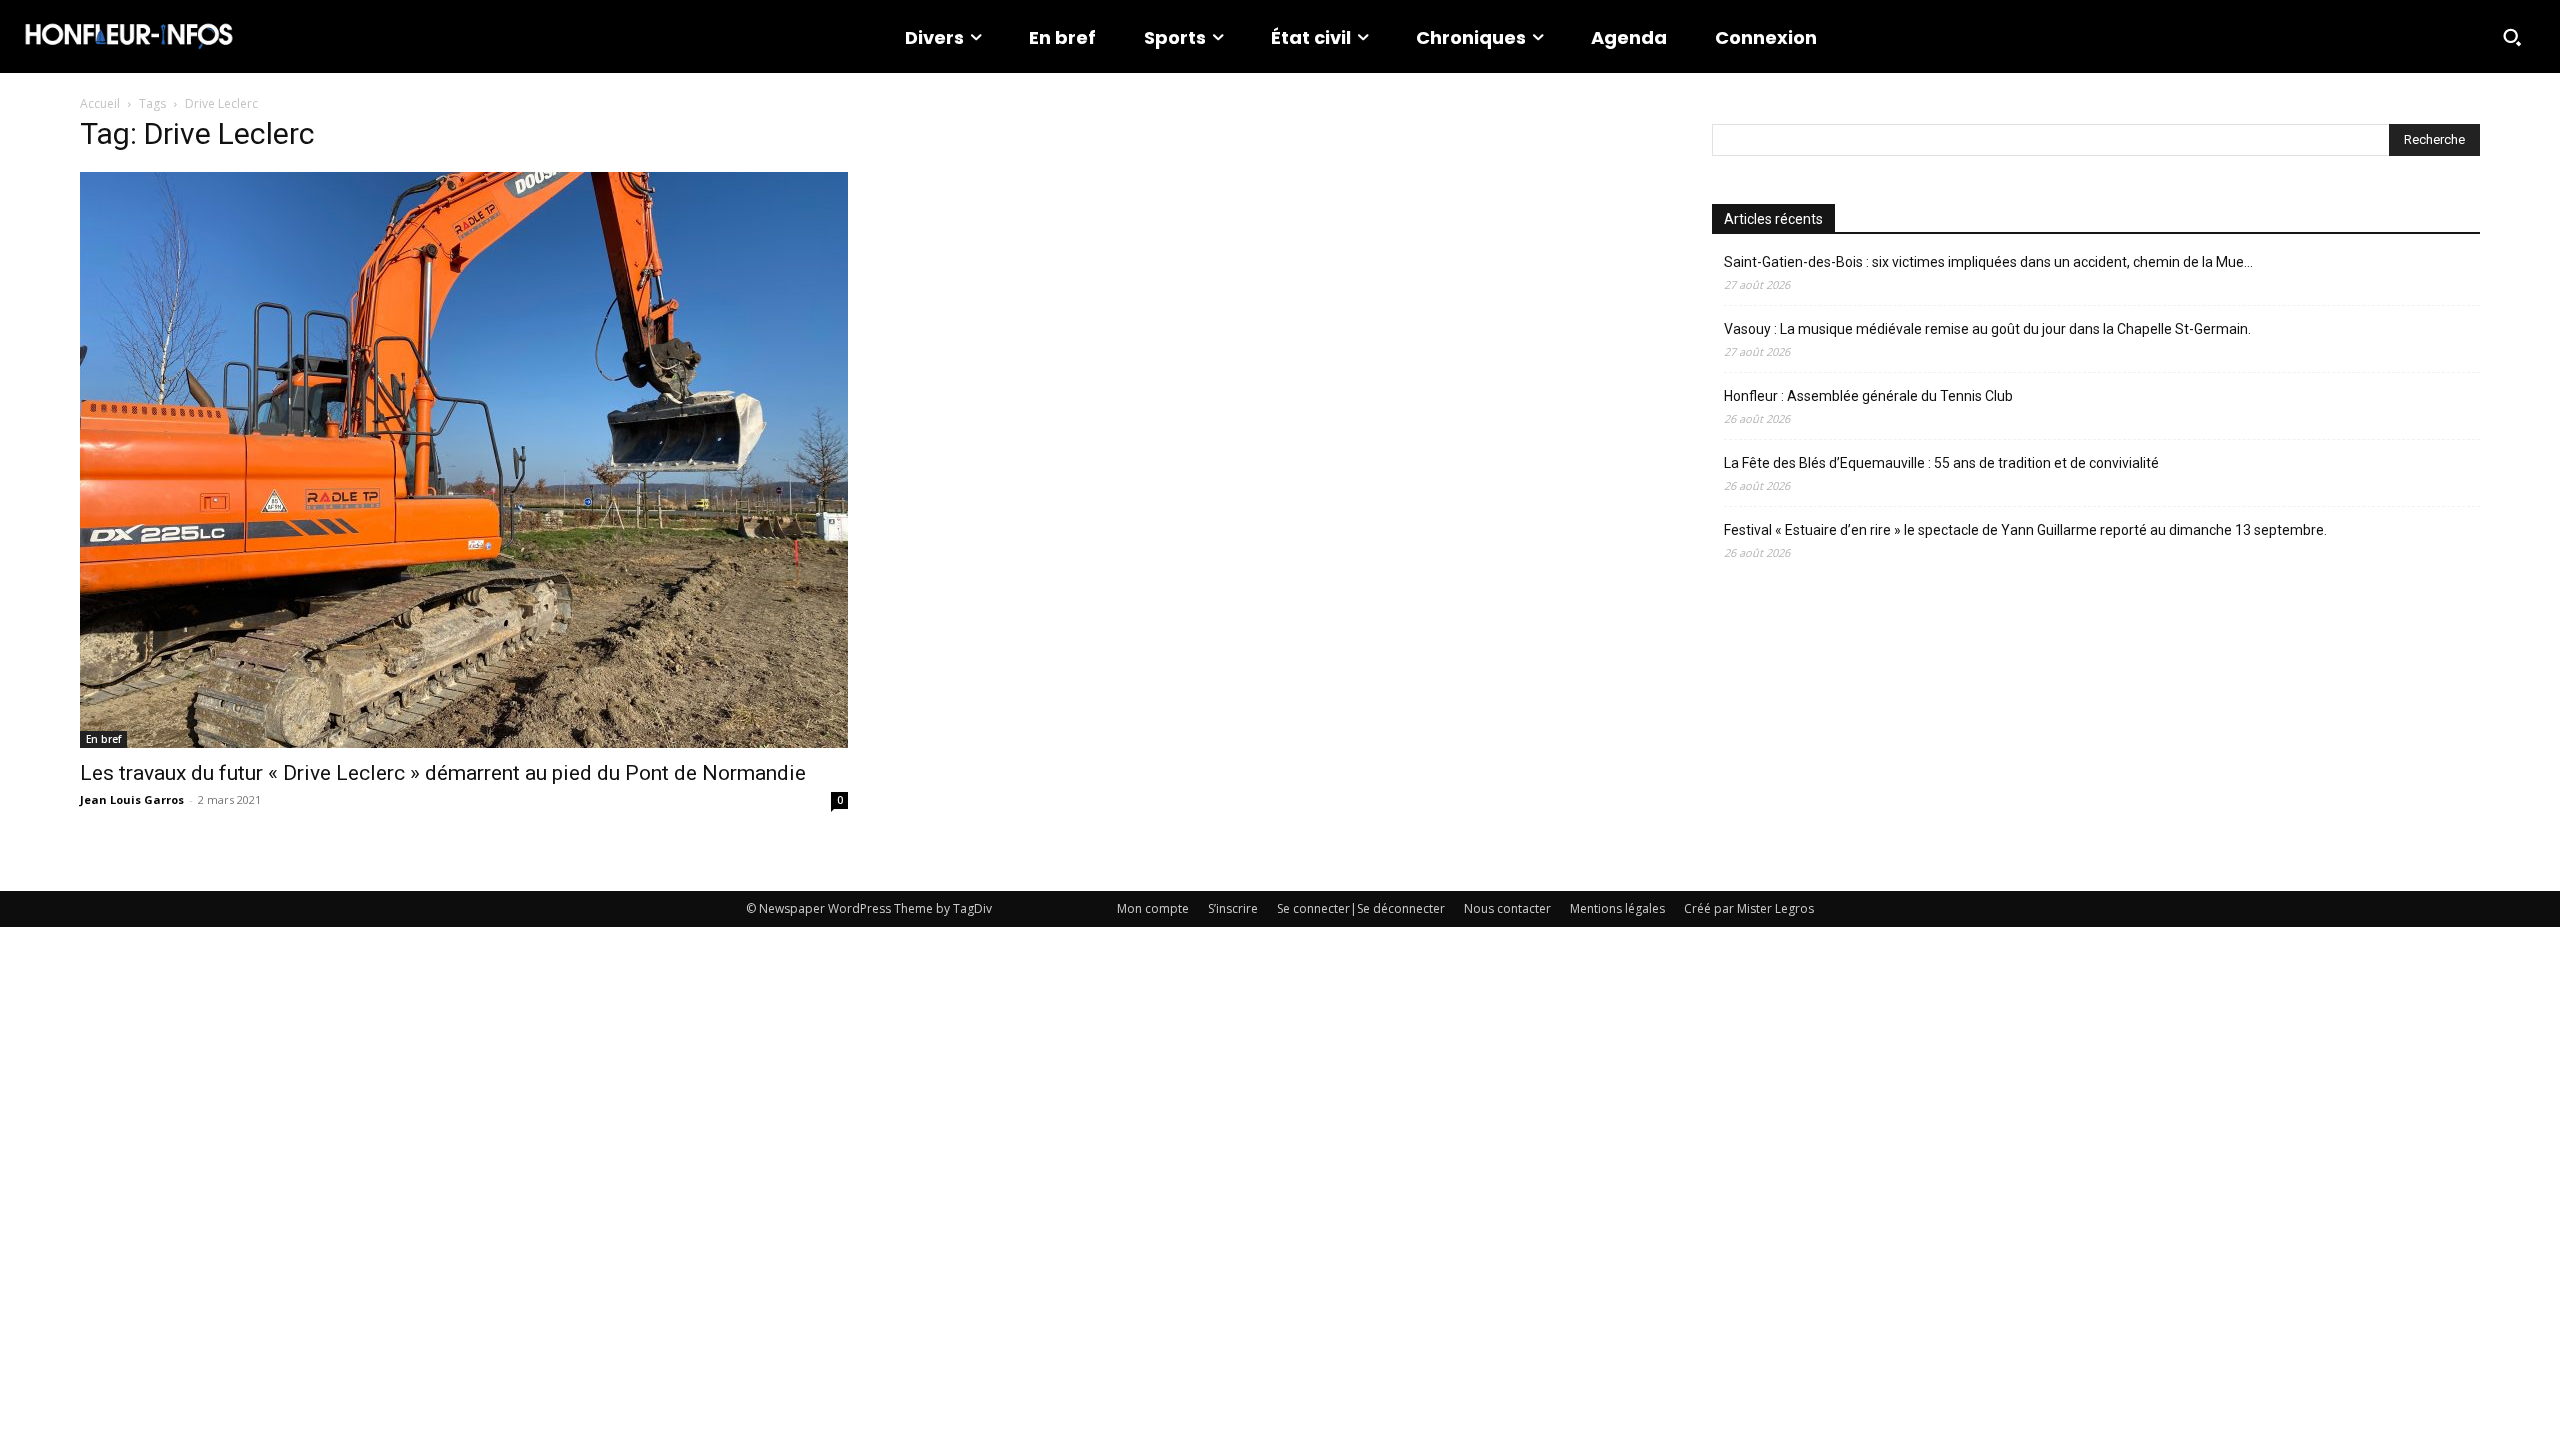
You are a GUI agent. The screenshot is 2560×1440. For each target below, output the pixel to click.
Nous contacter (1507, 908)
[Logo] (129, 36)
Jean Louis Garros (132, 799)
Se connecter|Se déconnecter (1361, 908)
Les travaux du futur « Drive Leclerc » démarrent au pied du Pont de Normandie (443, 773)
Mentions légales (1617, 908)
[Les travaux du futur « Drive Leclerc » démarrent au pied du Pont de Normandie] (464, 460)
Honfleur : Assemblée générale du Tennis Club (1868, 396)
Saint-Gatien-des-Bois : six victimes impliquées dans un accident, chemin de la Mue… (1988, 262)
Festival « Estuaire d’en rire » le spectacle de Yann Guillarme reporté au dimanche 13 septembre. (2025, 530)
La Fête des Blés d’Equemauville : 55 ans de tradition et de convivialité (1941, 463)
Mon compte (1153, 908)
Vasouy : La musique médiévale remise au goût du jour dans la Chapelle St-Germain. (1987, 329)
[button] (2512, 37)
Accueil (100, 103)
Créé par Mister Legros (1749, 908)
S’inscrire (1233, 908)
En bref (103, 739)
